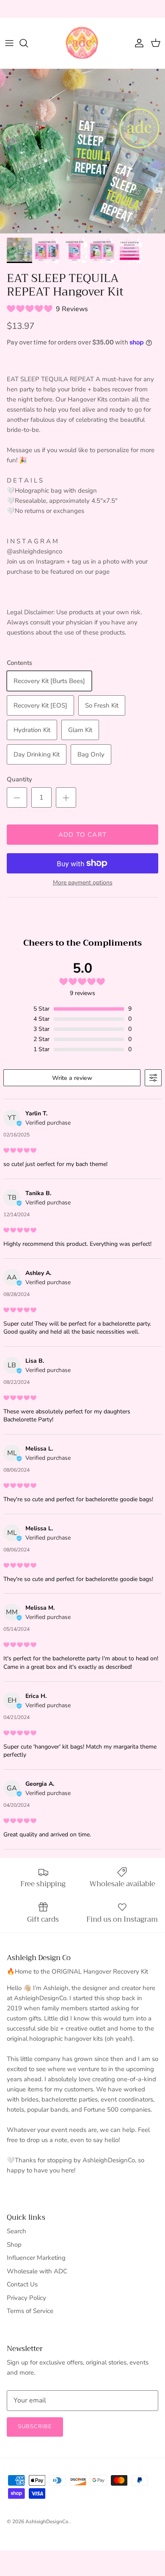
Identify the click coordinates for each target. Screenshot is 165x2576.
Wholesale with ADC (37, 2271)
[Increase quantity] (66, 797)
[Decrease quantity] (17, 797)
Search (16, 2231)
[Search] (28, 43)
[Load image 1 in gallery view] (82, 151)
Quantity (19, 779)
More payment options (83, 883)
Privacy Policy (26, 2298)
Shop (14, 2245)
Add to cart (82, 835)
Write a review (72, 1078)
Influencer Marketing (36, 2258)
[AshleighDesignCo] (82, 43)
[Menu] (9, 43)
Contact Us (22, 2284)
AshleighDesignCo (48, 2522)
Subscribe (35, 2427)
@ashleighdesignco (120, 9)
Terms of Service (30, 2311)
